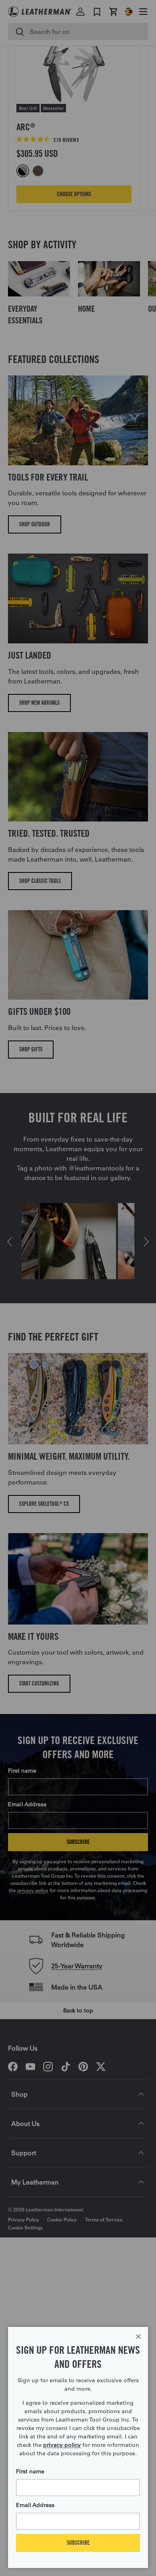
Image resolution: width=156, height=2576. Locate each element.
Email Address (35, 2505)
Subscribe (78, 2543)
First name (30, 2471)
